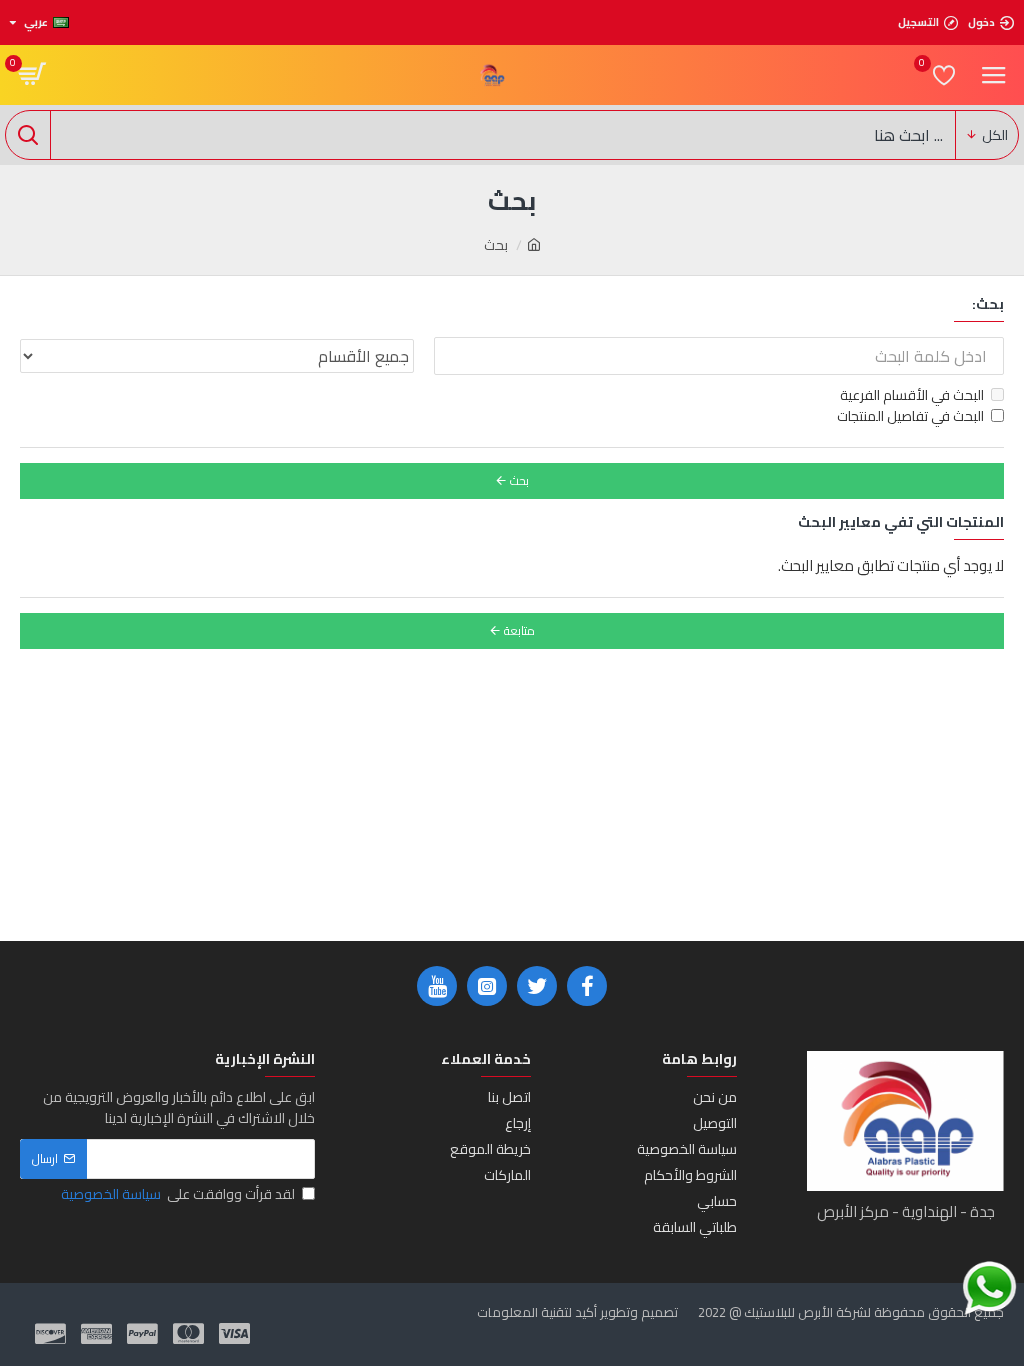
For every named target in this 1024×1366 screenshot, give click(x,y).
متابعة (519, 630)
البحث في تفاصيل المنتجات (910, 416)
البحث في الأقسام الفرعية (912, 395)
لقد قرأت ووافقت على (178, 1194)
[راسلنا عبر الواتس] (989, 1288)
